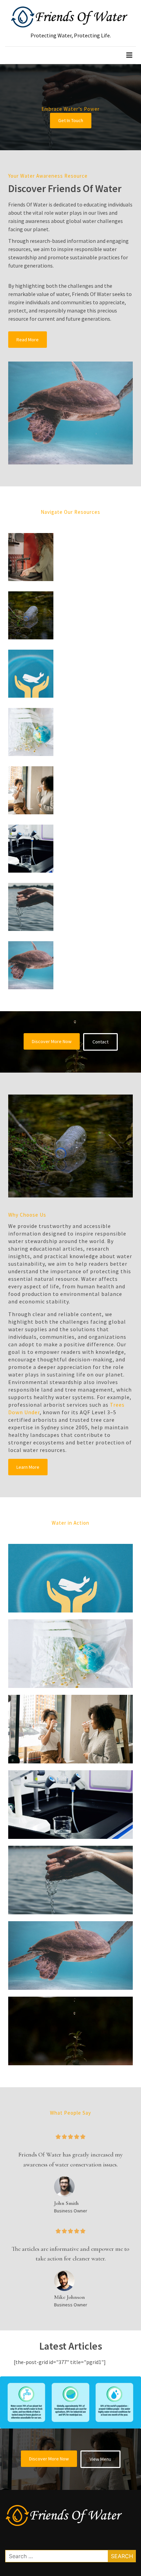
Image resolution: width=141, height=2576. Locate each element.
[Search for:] (70, 2556)
